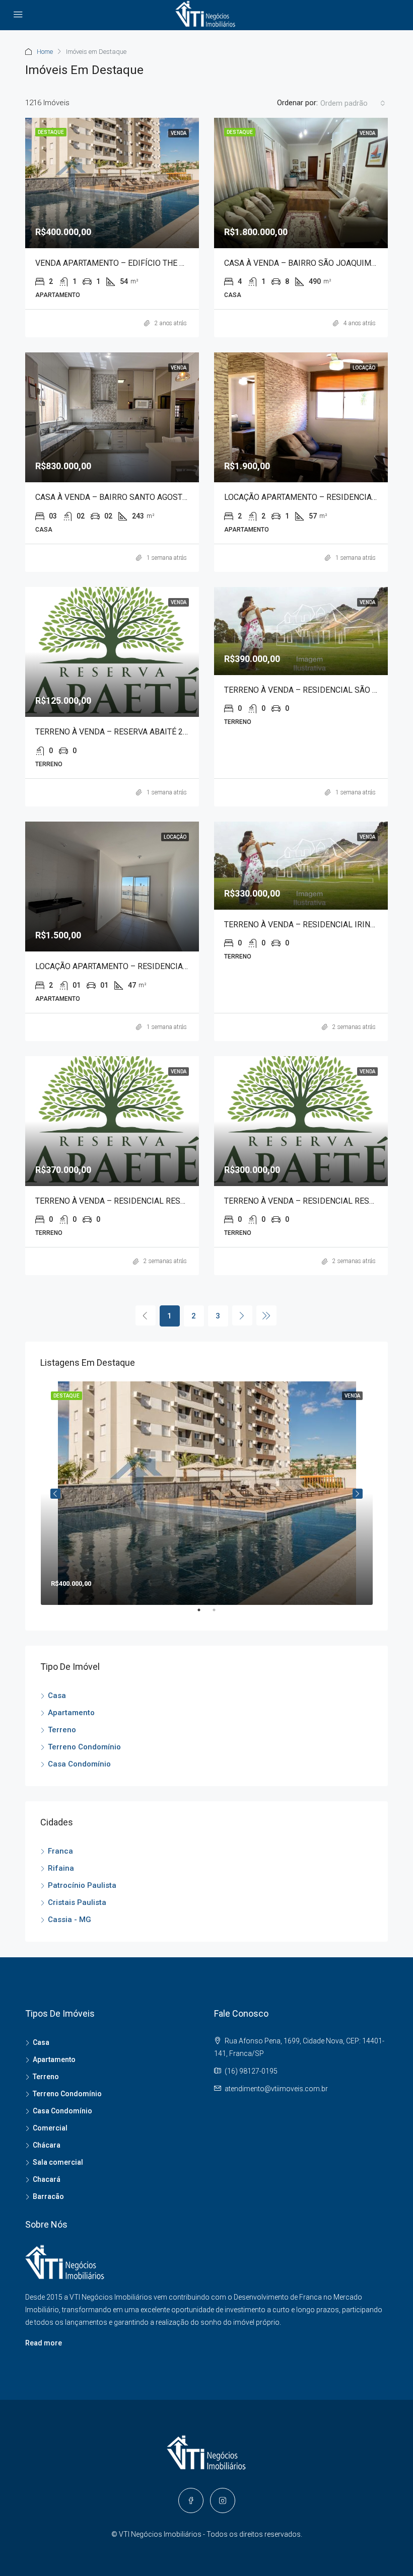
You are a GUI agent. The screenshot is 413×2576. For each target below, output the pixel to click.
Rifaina (61, 1868)
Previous (55, 1494)
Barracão (48, 2196)
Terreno (62, 1730)
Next (358, 1494)
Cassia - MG (70, 1920)
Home (45, 52)
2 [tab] (219, 1614)
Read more (44, 2343)
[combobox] (353, 103)
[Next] (242, 1315)
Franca (60, 1851)
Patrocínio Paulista (82, 1885)
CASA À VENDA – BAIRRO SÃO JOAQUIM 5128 (308, 263)
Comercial (50, 2128)
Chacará (47, 2179)
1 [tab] (204, 1614)
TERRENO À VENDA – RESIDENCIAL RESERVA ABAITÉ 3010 (142, 1201)
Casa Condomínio (79, 1764)
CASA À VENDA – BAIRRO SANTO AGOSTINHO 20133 (131, 497)
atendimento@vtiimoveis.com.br (276, 2089)
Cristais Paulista (77, 1902)
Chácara (47, 2145)
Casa (57, 1696)
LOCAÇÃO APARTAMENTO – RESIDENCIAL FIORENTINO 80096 (148, 966)
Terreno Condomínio (84, 1747)
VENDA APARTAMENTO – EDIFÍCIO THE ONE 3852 (125, 263)
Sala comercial (58, 2162)
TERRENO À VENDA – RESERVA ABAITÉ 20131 (118, 732)
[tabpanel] (207, 1493)
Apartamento (71, 1713)
